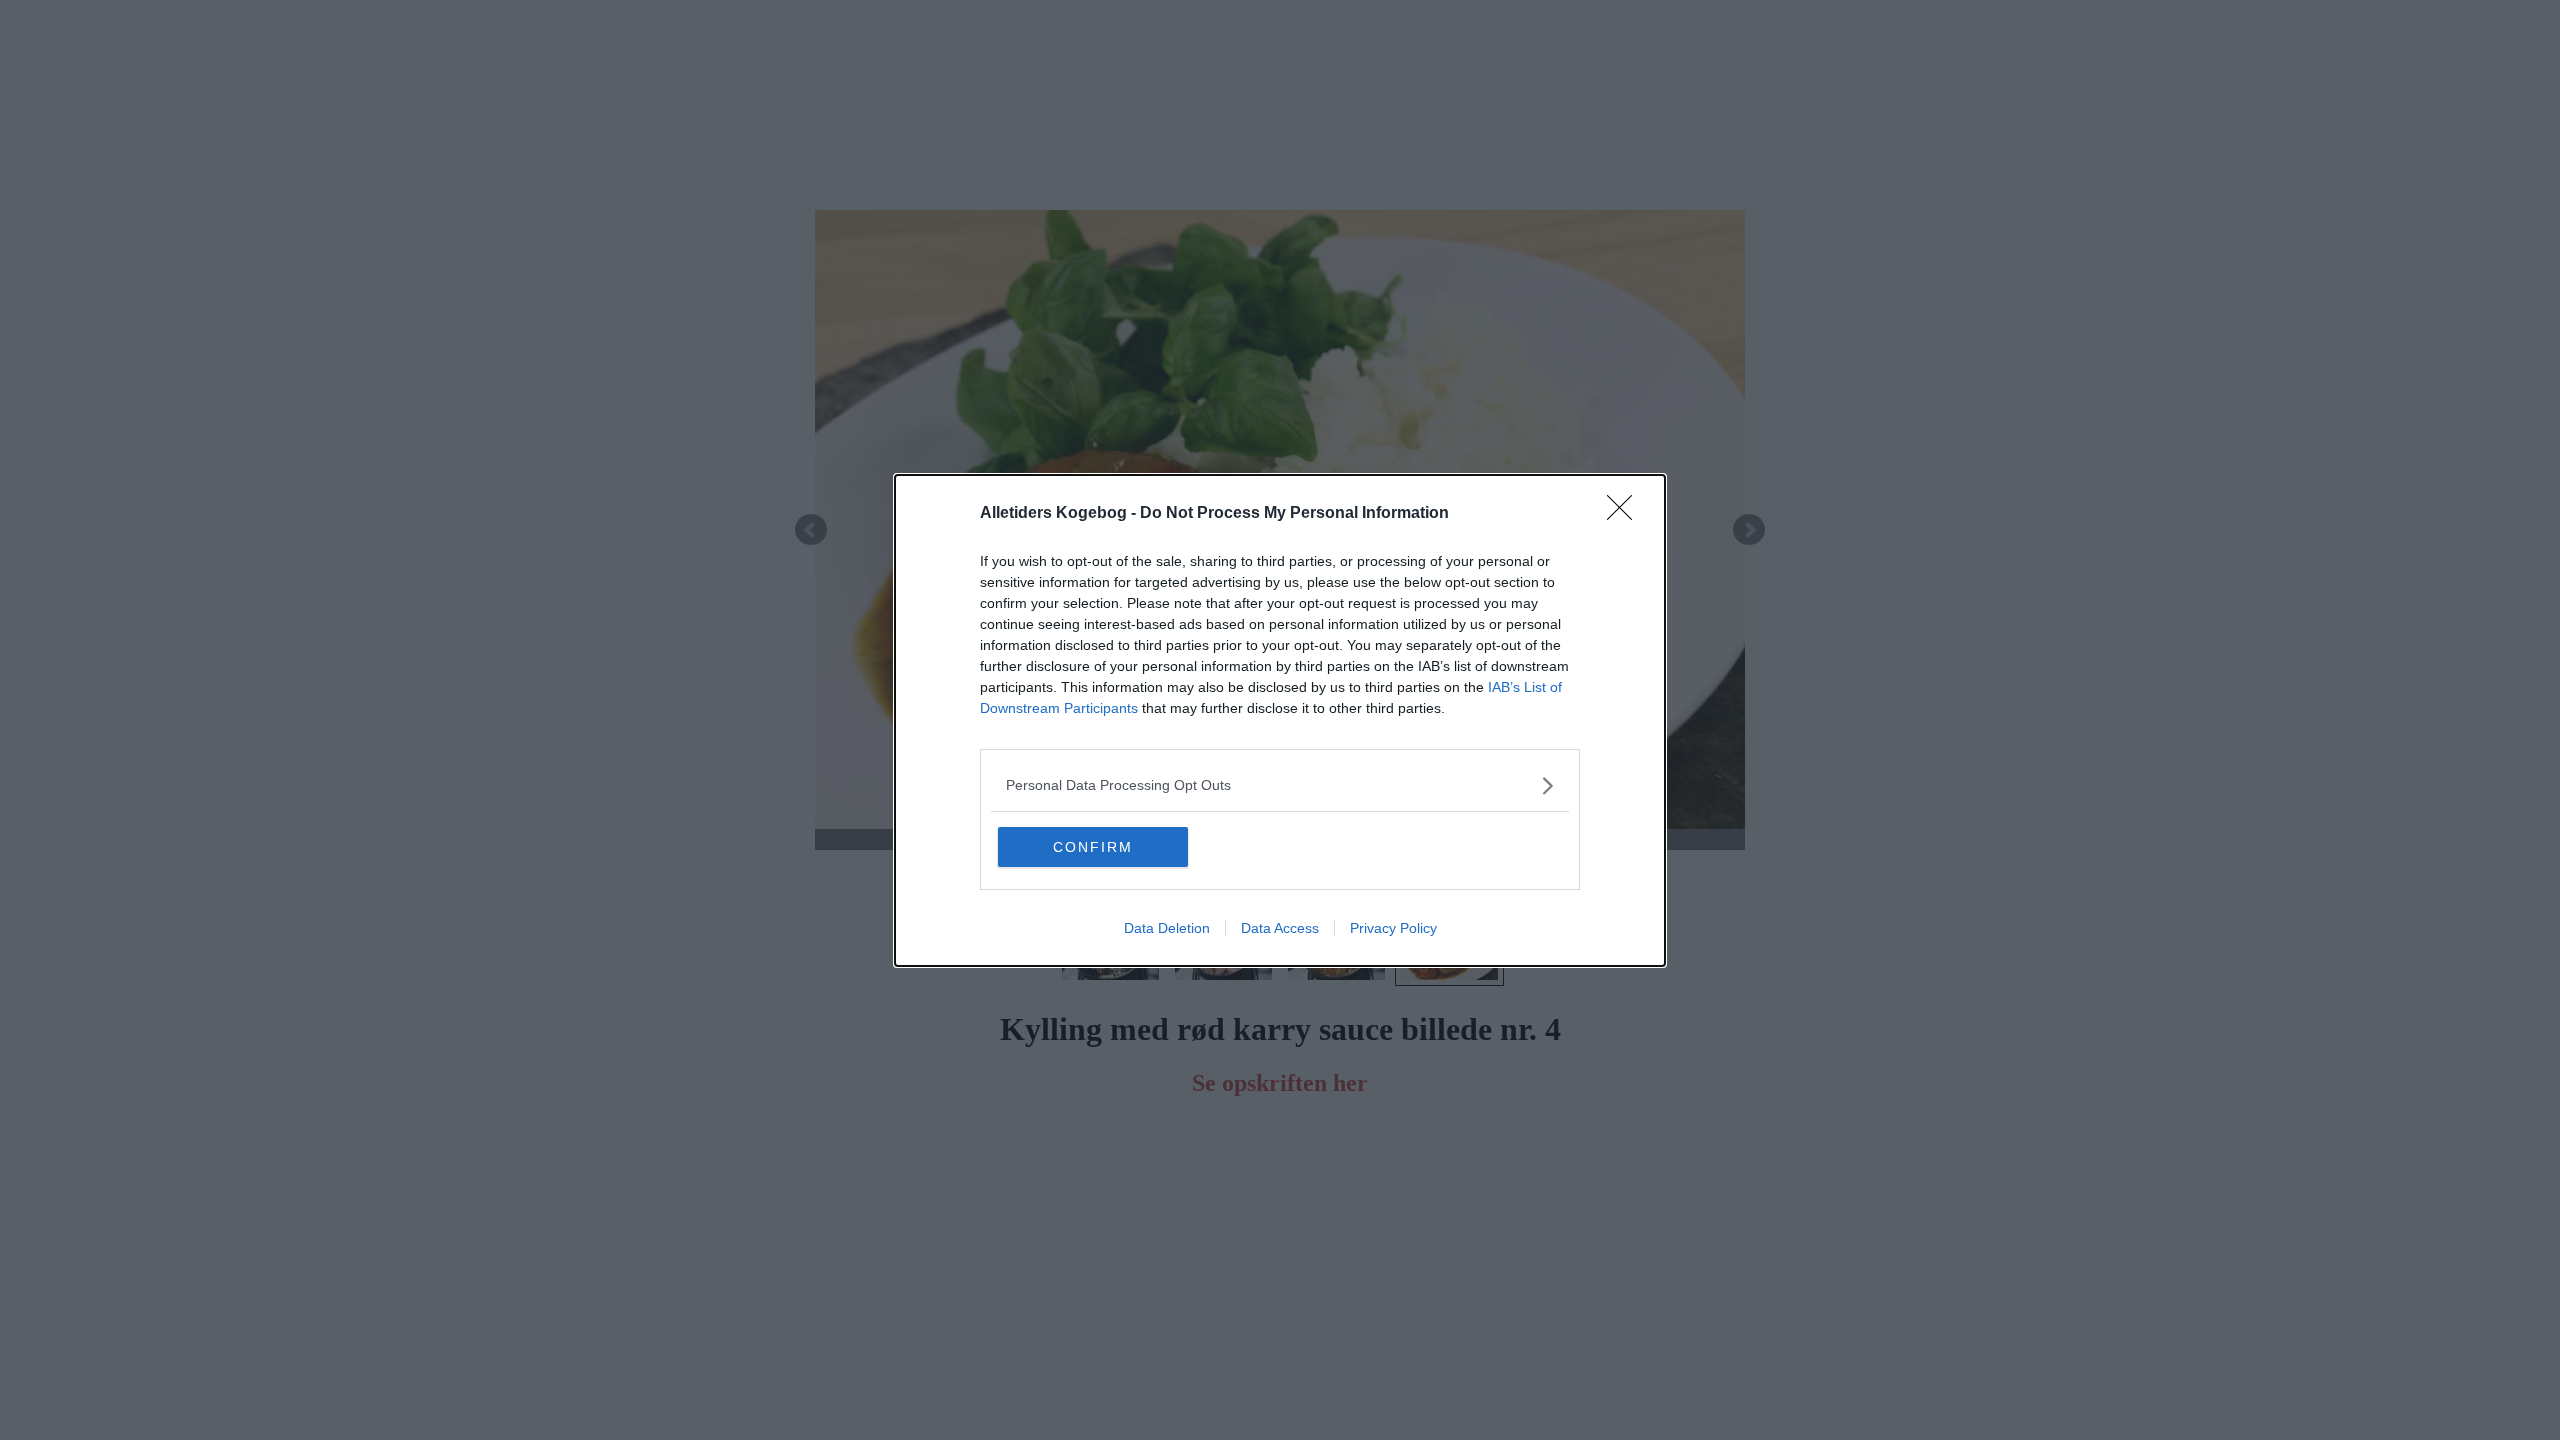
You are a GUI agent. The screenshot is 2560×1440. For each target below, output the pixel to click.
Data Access (1280, 928)
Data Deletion (1167, 928)
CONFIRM (1093, 847)
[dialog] (1280, 720)
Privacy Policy (1393, 928)
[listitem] (1280, 785)
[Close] (1626, 514)
